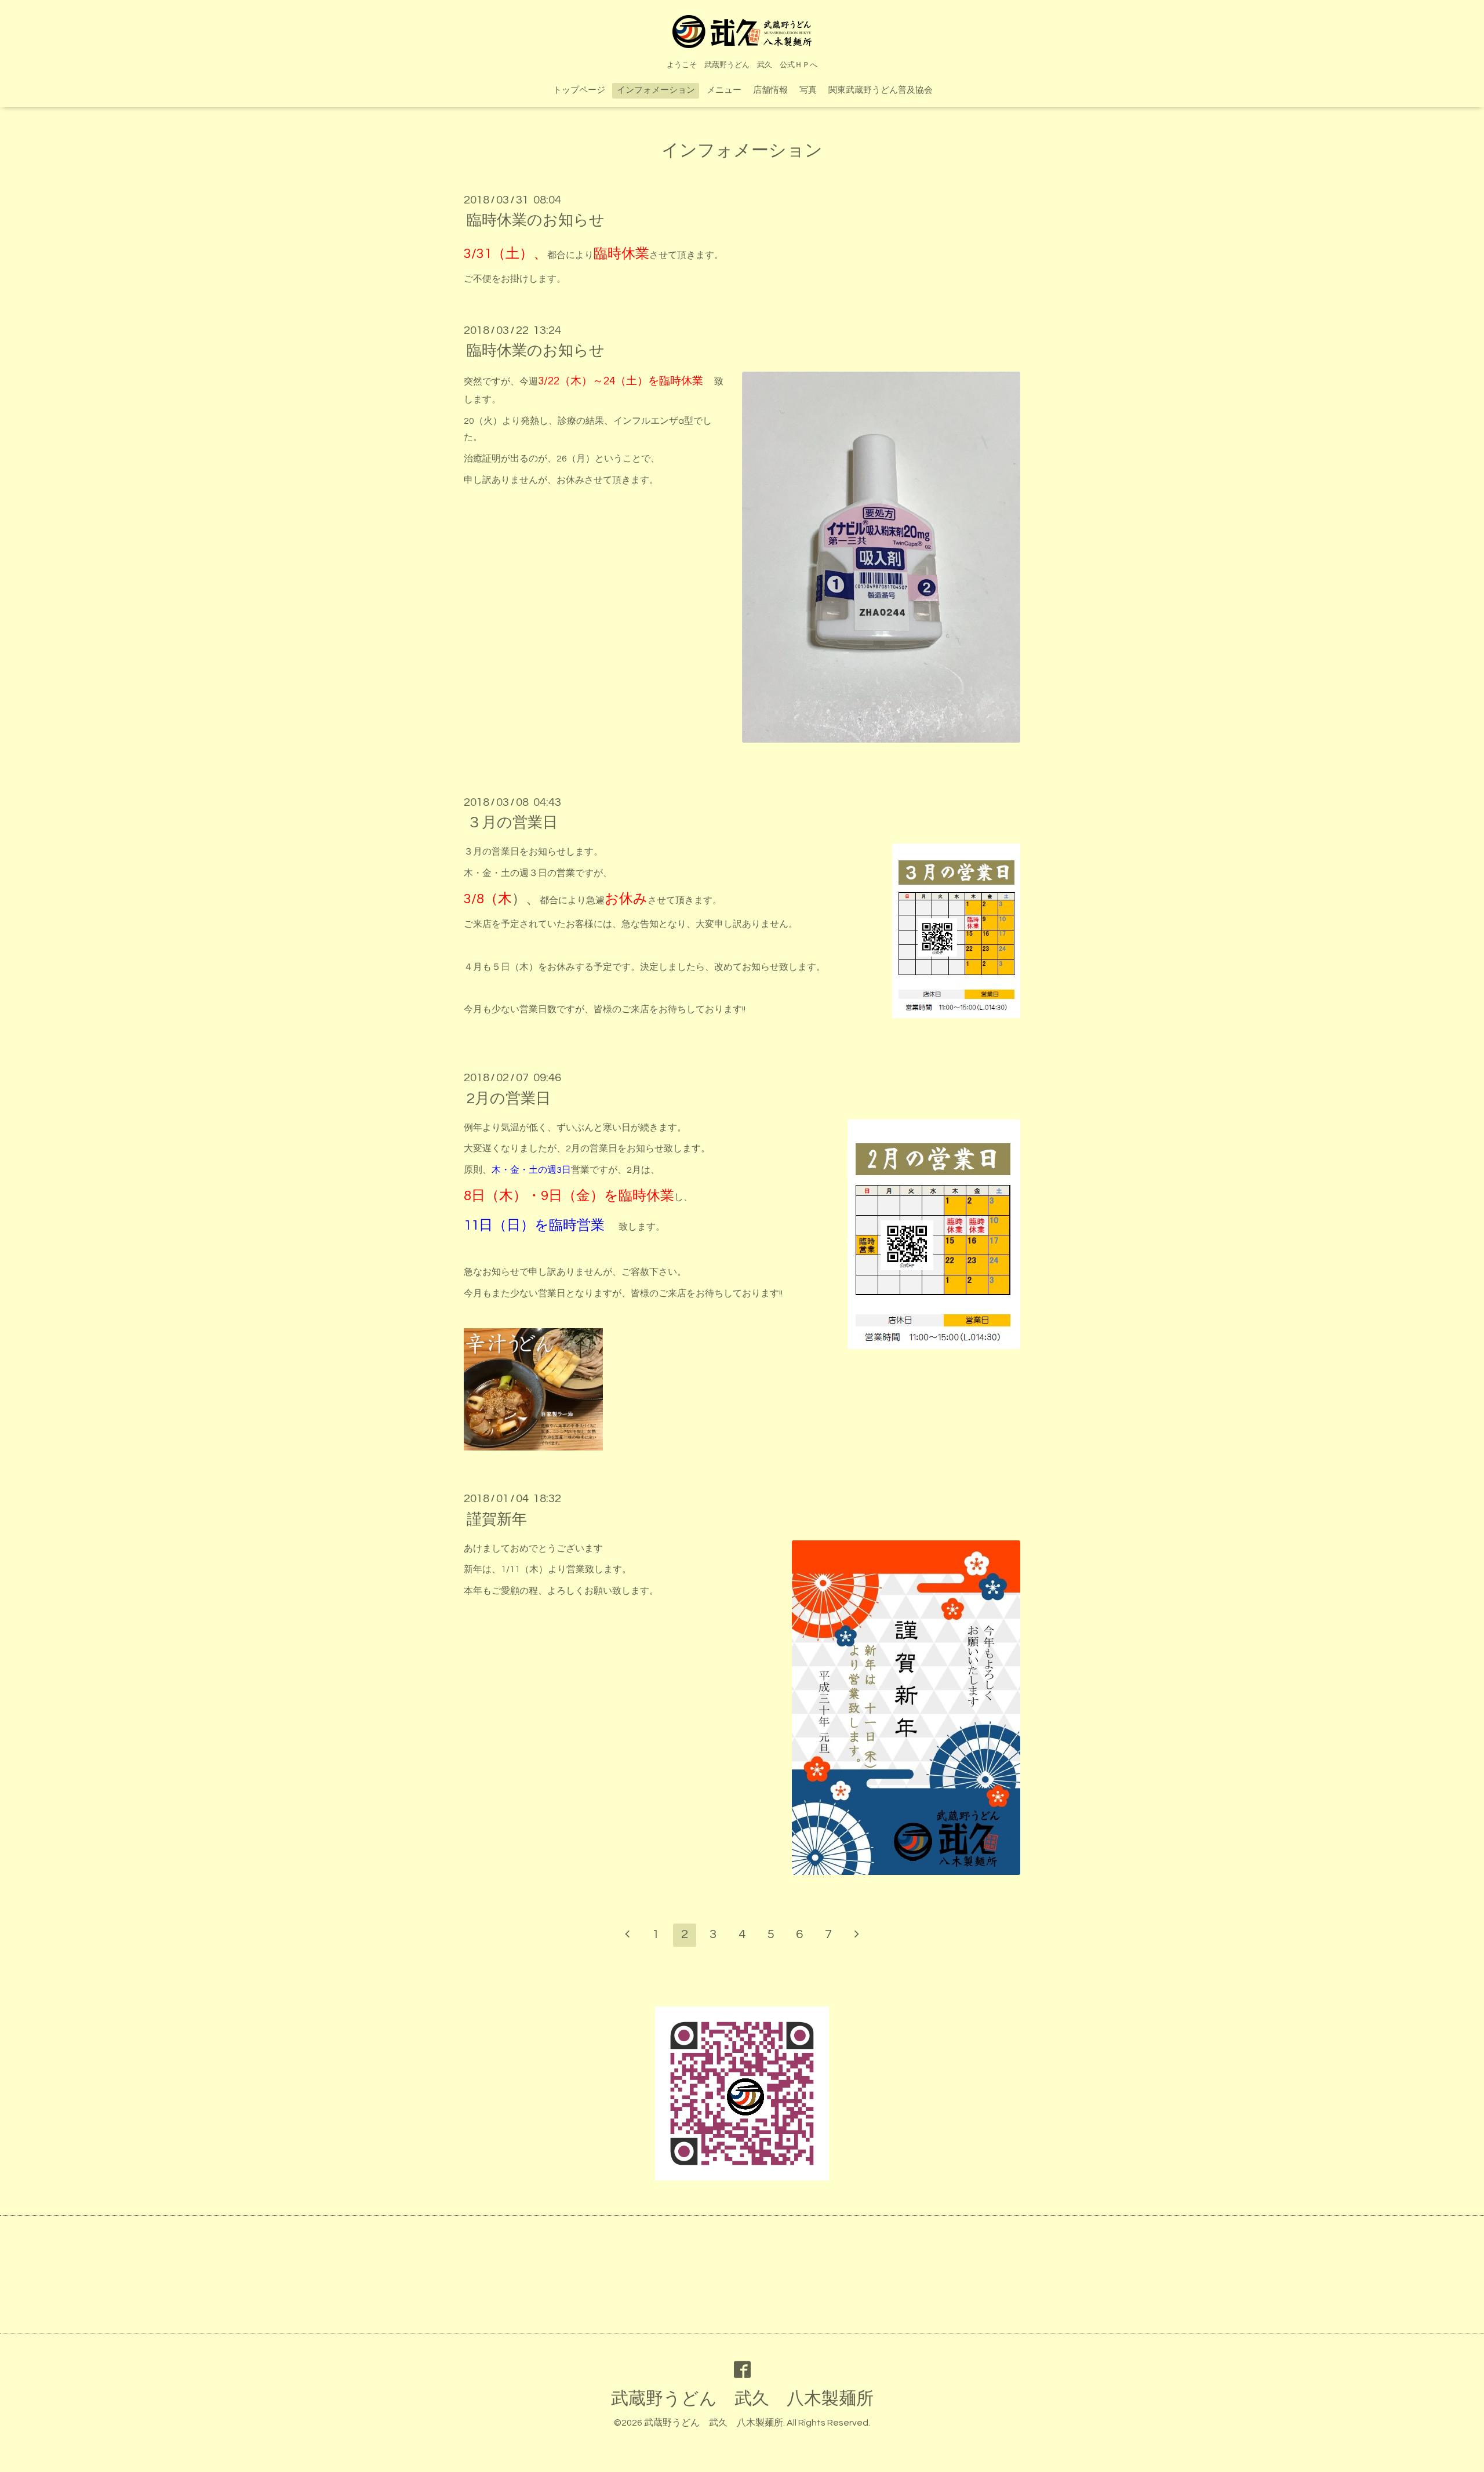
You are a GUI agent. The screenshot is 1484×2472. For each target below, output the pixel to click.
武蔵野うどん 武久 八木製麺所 (742, 2399)
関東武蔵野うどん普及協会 (881, 90)
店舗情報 (770, 90)
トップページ (579, 90)
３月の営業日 (512, 823)
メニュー (724, 90)
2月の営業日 (509, 1098)
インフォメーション (656, 90)
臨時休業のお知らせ (536, 220)
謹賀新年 (497, 1519)
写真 (808, 90)
